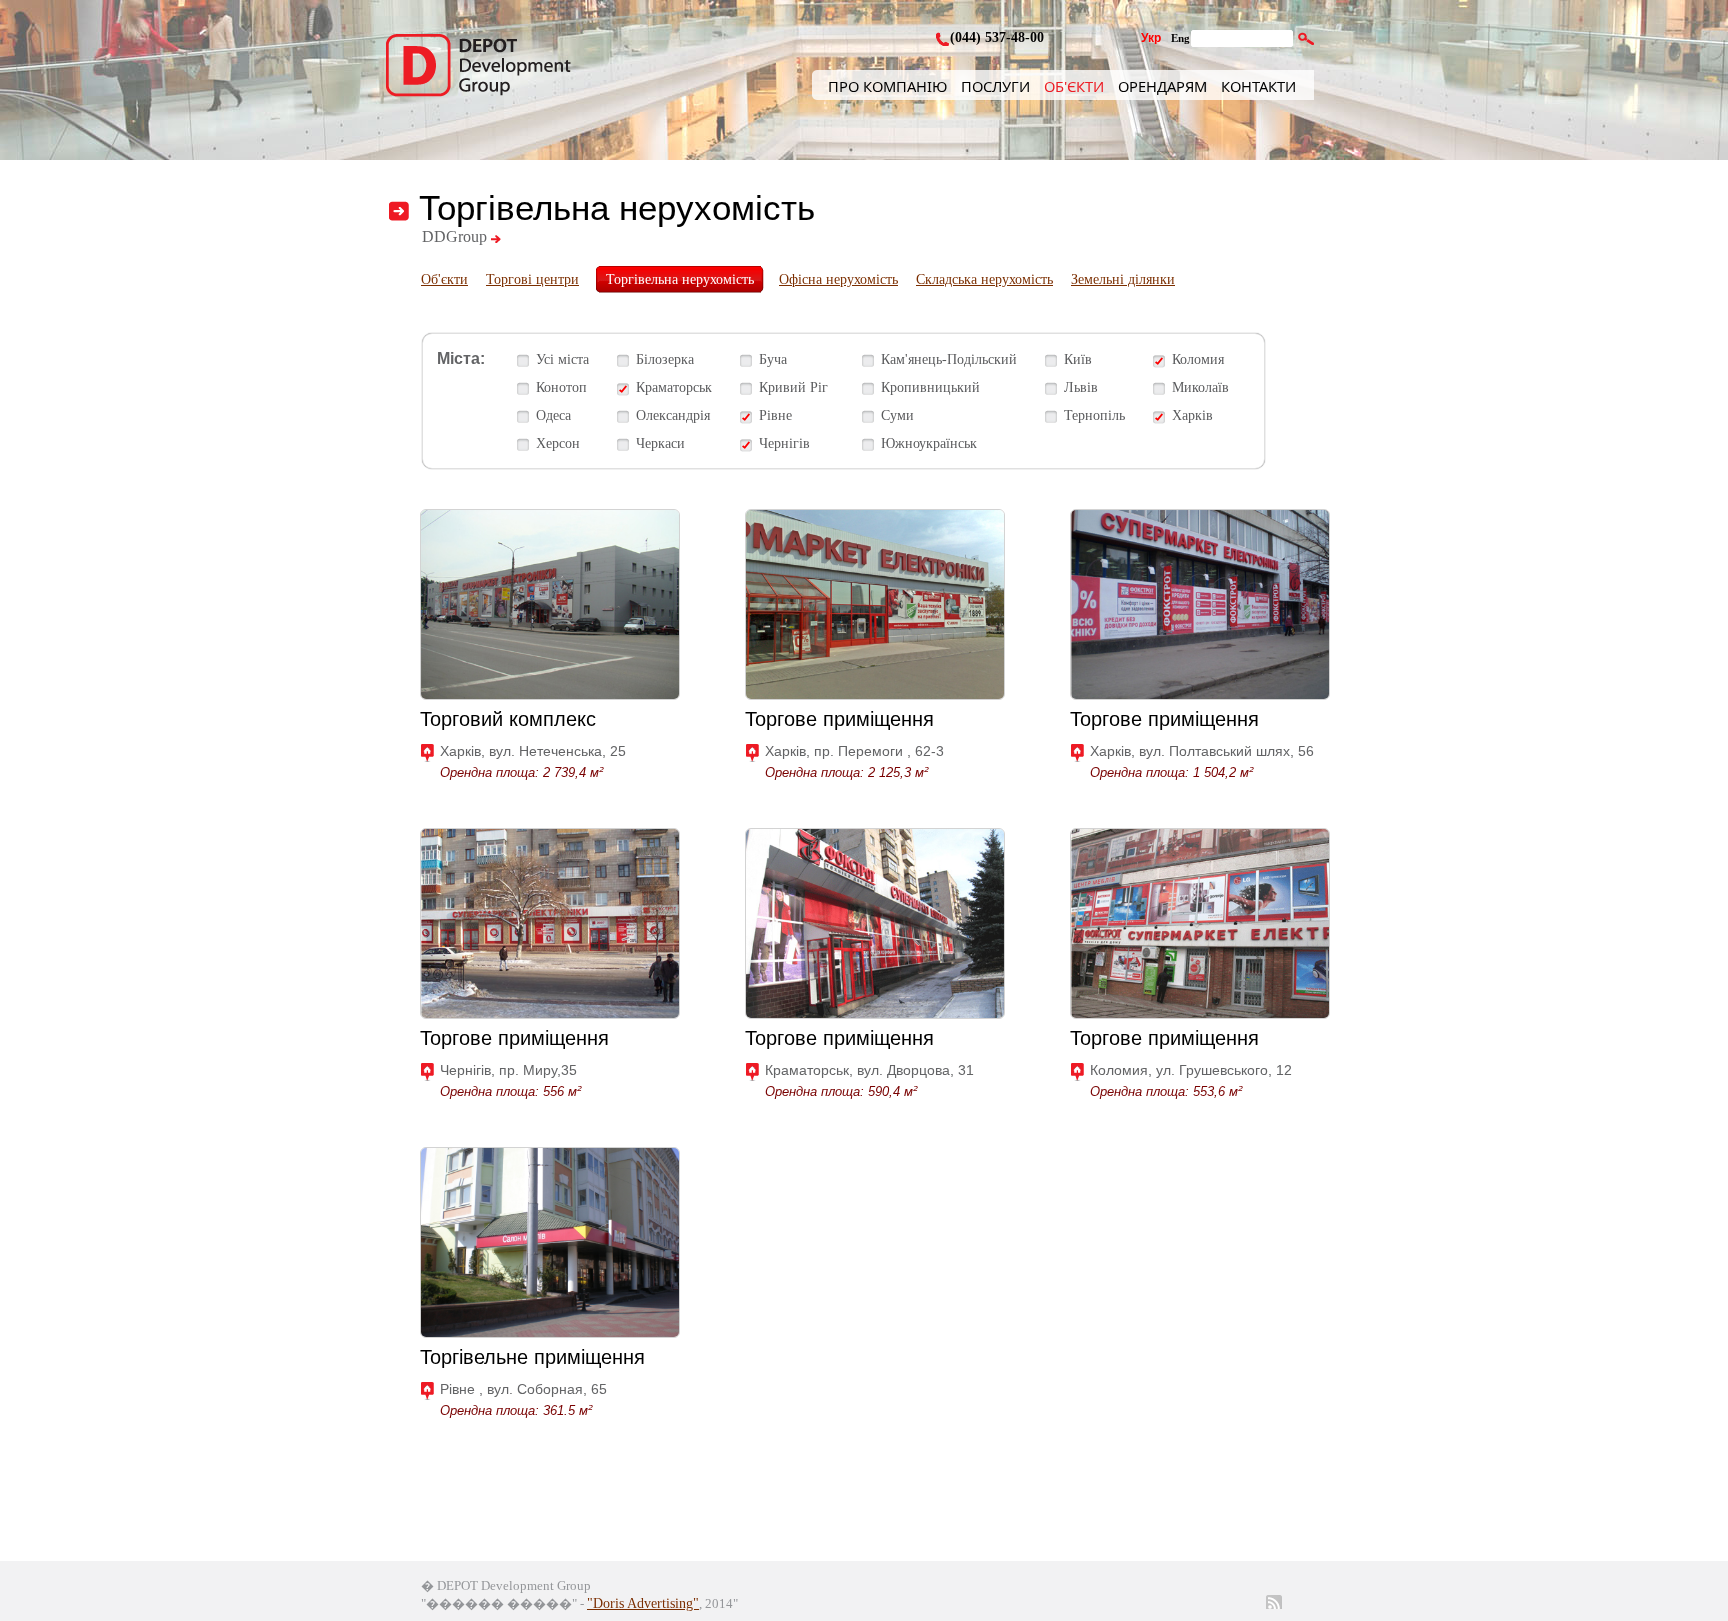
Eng (1180, 38)
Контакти (1258, 86)
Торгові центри (532, 279)
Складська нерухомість (984, 279)
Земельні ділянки (1123, 279)
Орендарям (1162, 86)
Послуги (995, 86)
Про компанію (887, 86)
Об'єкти (1074, 86)
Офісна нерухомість (838, 279)
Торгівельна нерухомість (680, 279)
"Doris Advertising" (643, 1603)
